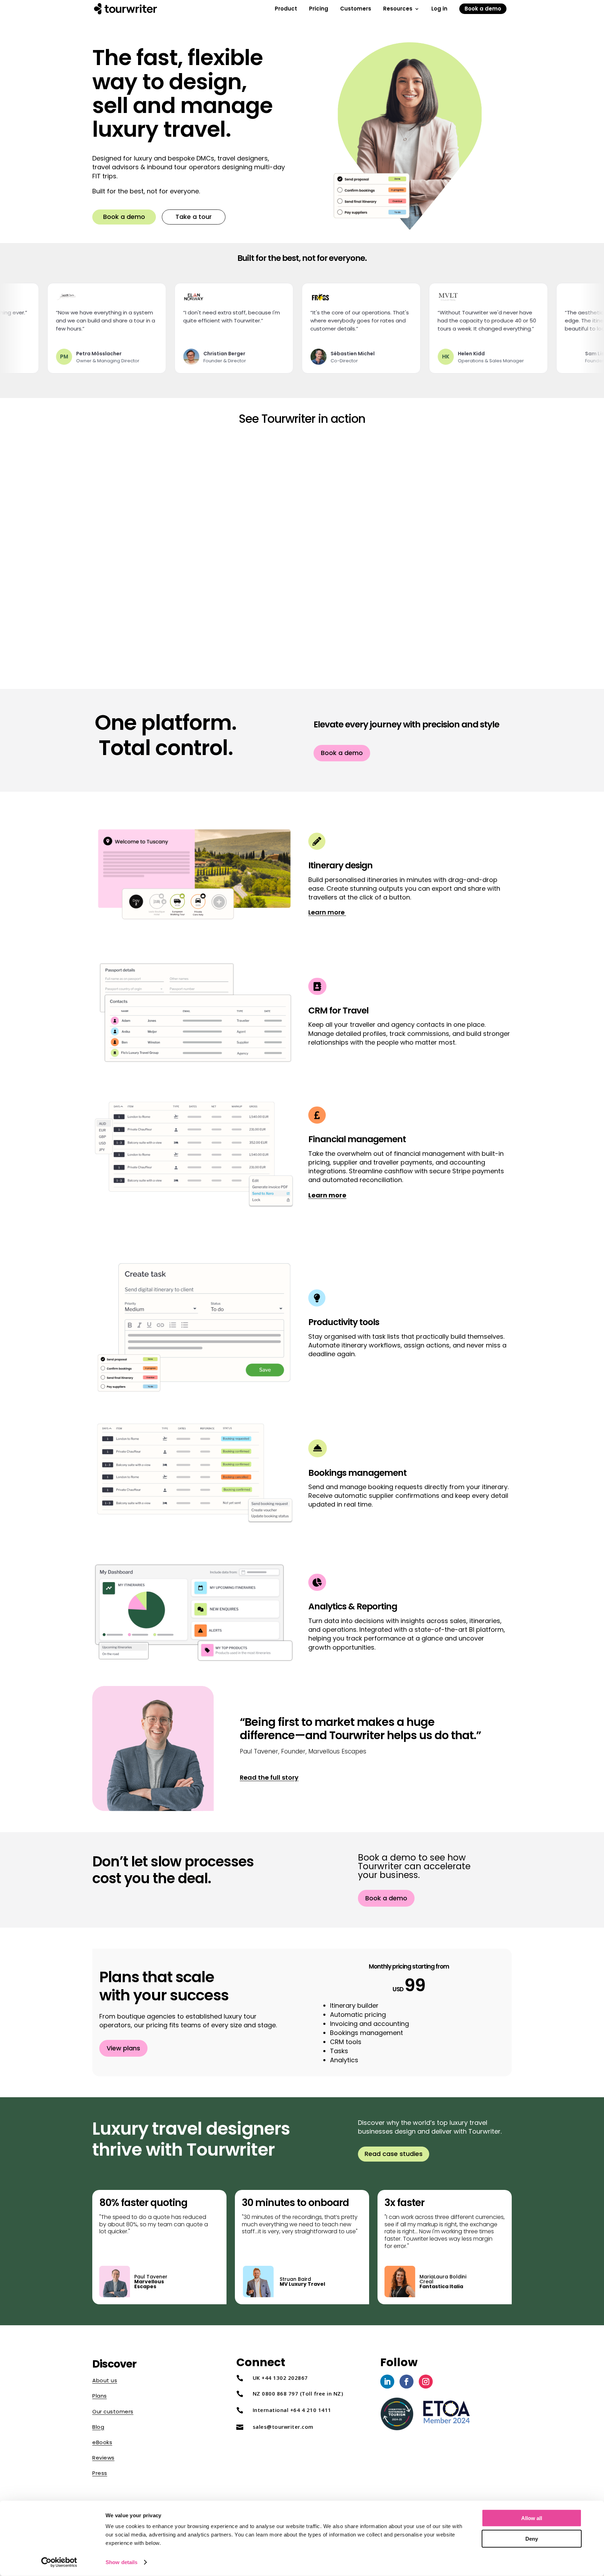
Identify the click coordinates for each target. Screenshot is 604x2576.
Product (286, 10)
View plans (123, 2048)
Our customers (113, 2411)
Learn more (327, 912)
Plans (100, 2396)
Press (100, 2473)
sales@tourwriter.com (283, 2427)
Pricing (319, 10)
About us (105, 2380)
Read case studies (394, 2154)
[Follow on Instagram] (426, 2382)
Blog (98, 2427)
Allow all (532, 2518)
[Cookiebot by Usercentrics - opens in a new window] (59, 2562)
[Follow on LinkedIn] (387, 2382)
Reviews (103, 2458)
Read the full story (269, 1777)
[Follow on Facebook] (407, 2382)
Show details (121, 2562)
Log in (439, 10)
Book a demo (483, 9)
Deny (532, 2538)
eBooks (102, 2442)
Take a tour (194, 217)
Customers (356, 10)
